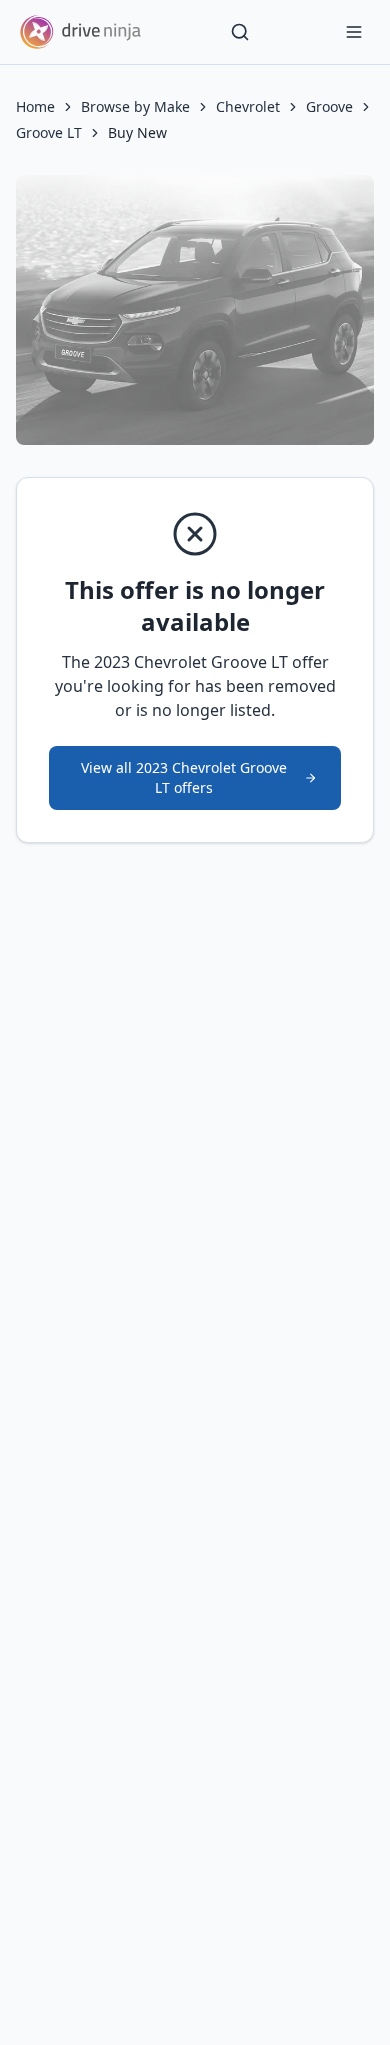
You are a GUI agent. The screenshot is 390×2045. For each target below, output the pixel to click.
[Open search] (240, 32)
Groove (329, 106)
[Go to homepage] (80, 32)
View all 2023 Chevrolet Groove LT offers (184, 777)
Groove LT (49, 132)
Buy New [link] (137, 132)
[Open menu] (354, 32)
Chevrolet (248, 106)
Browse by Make (135, 106)
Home (35, 106)
